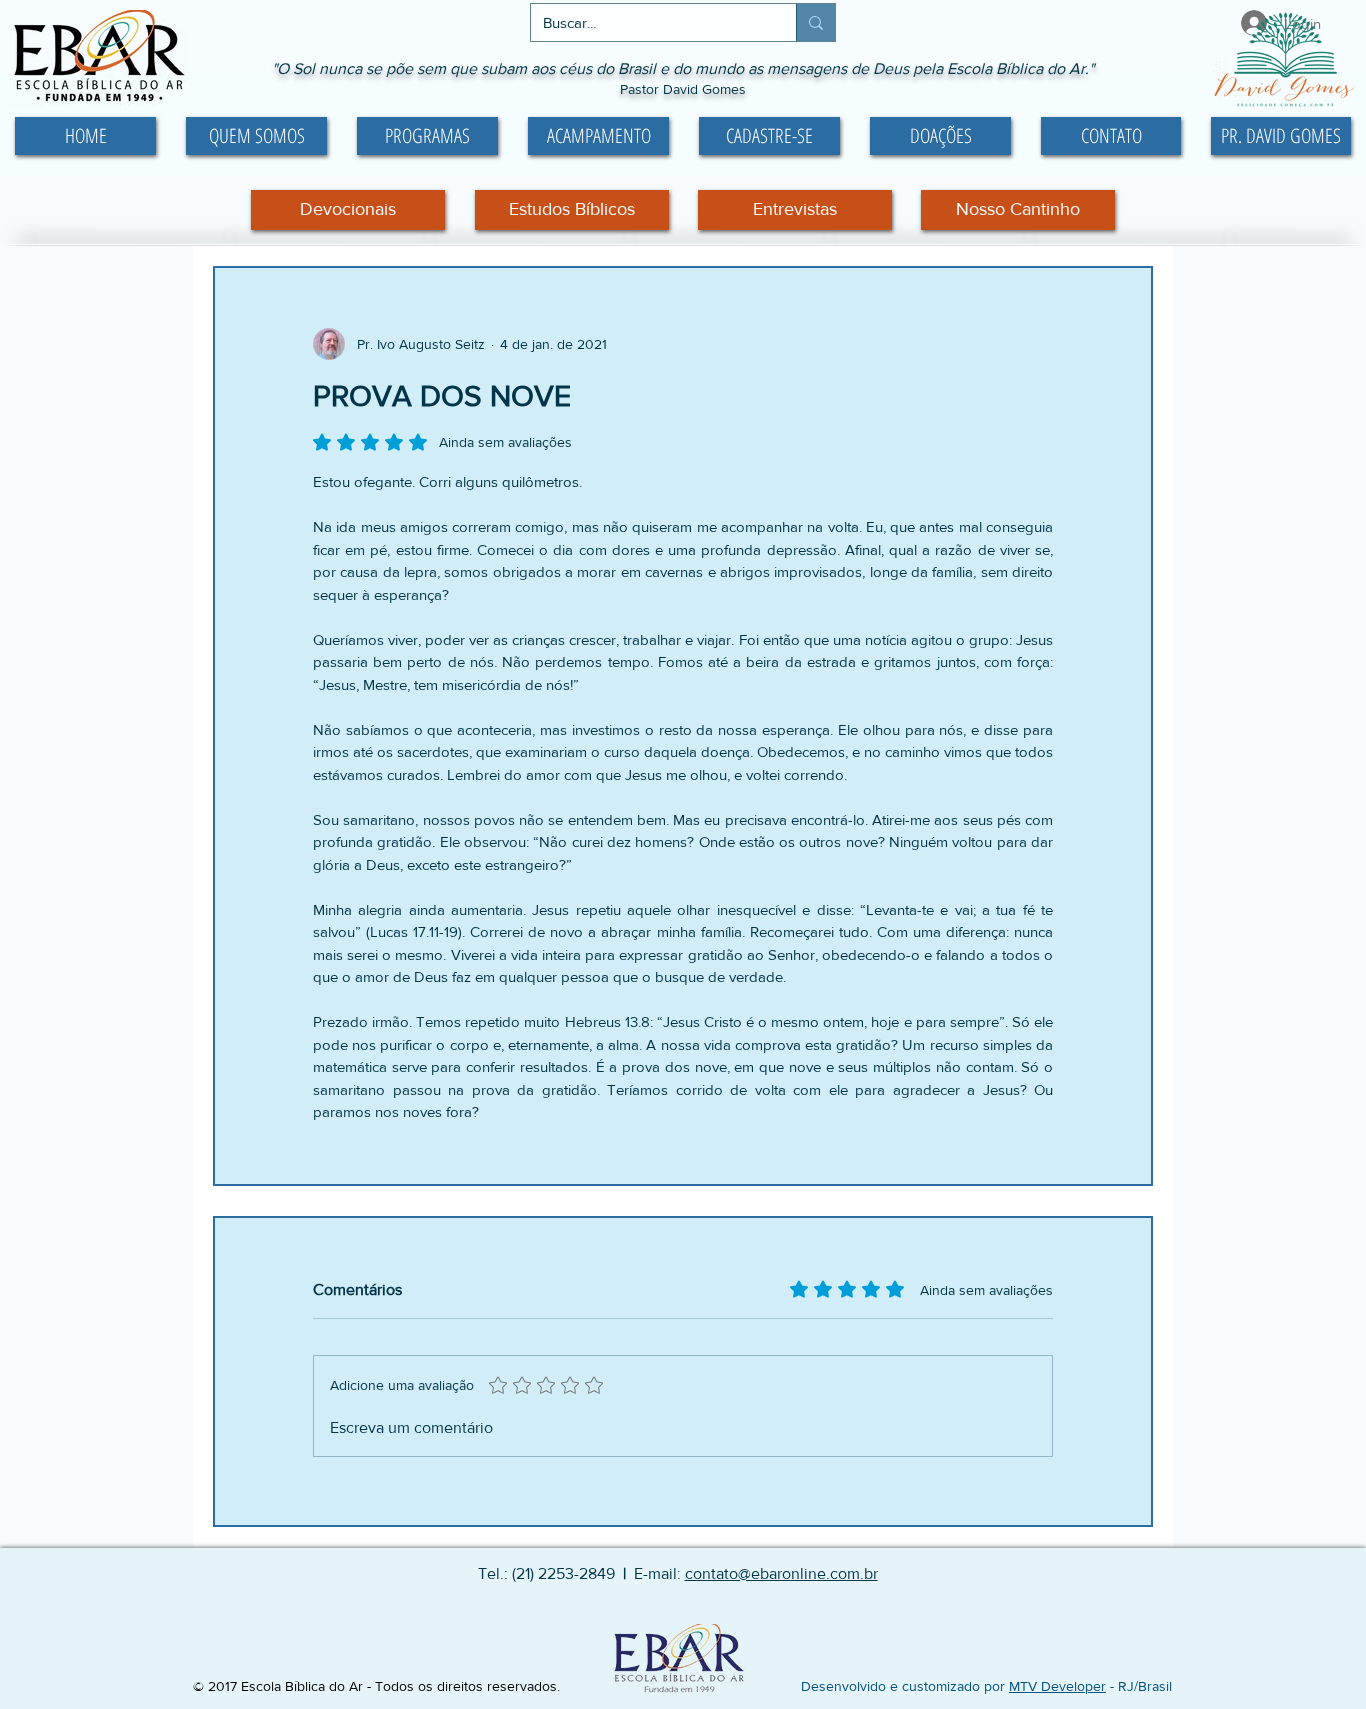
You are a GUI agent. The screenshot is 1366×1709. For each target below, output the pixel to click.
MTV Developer (1057, 1686)
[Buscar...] (815, 22)
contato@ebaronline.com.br (781, 1573)
